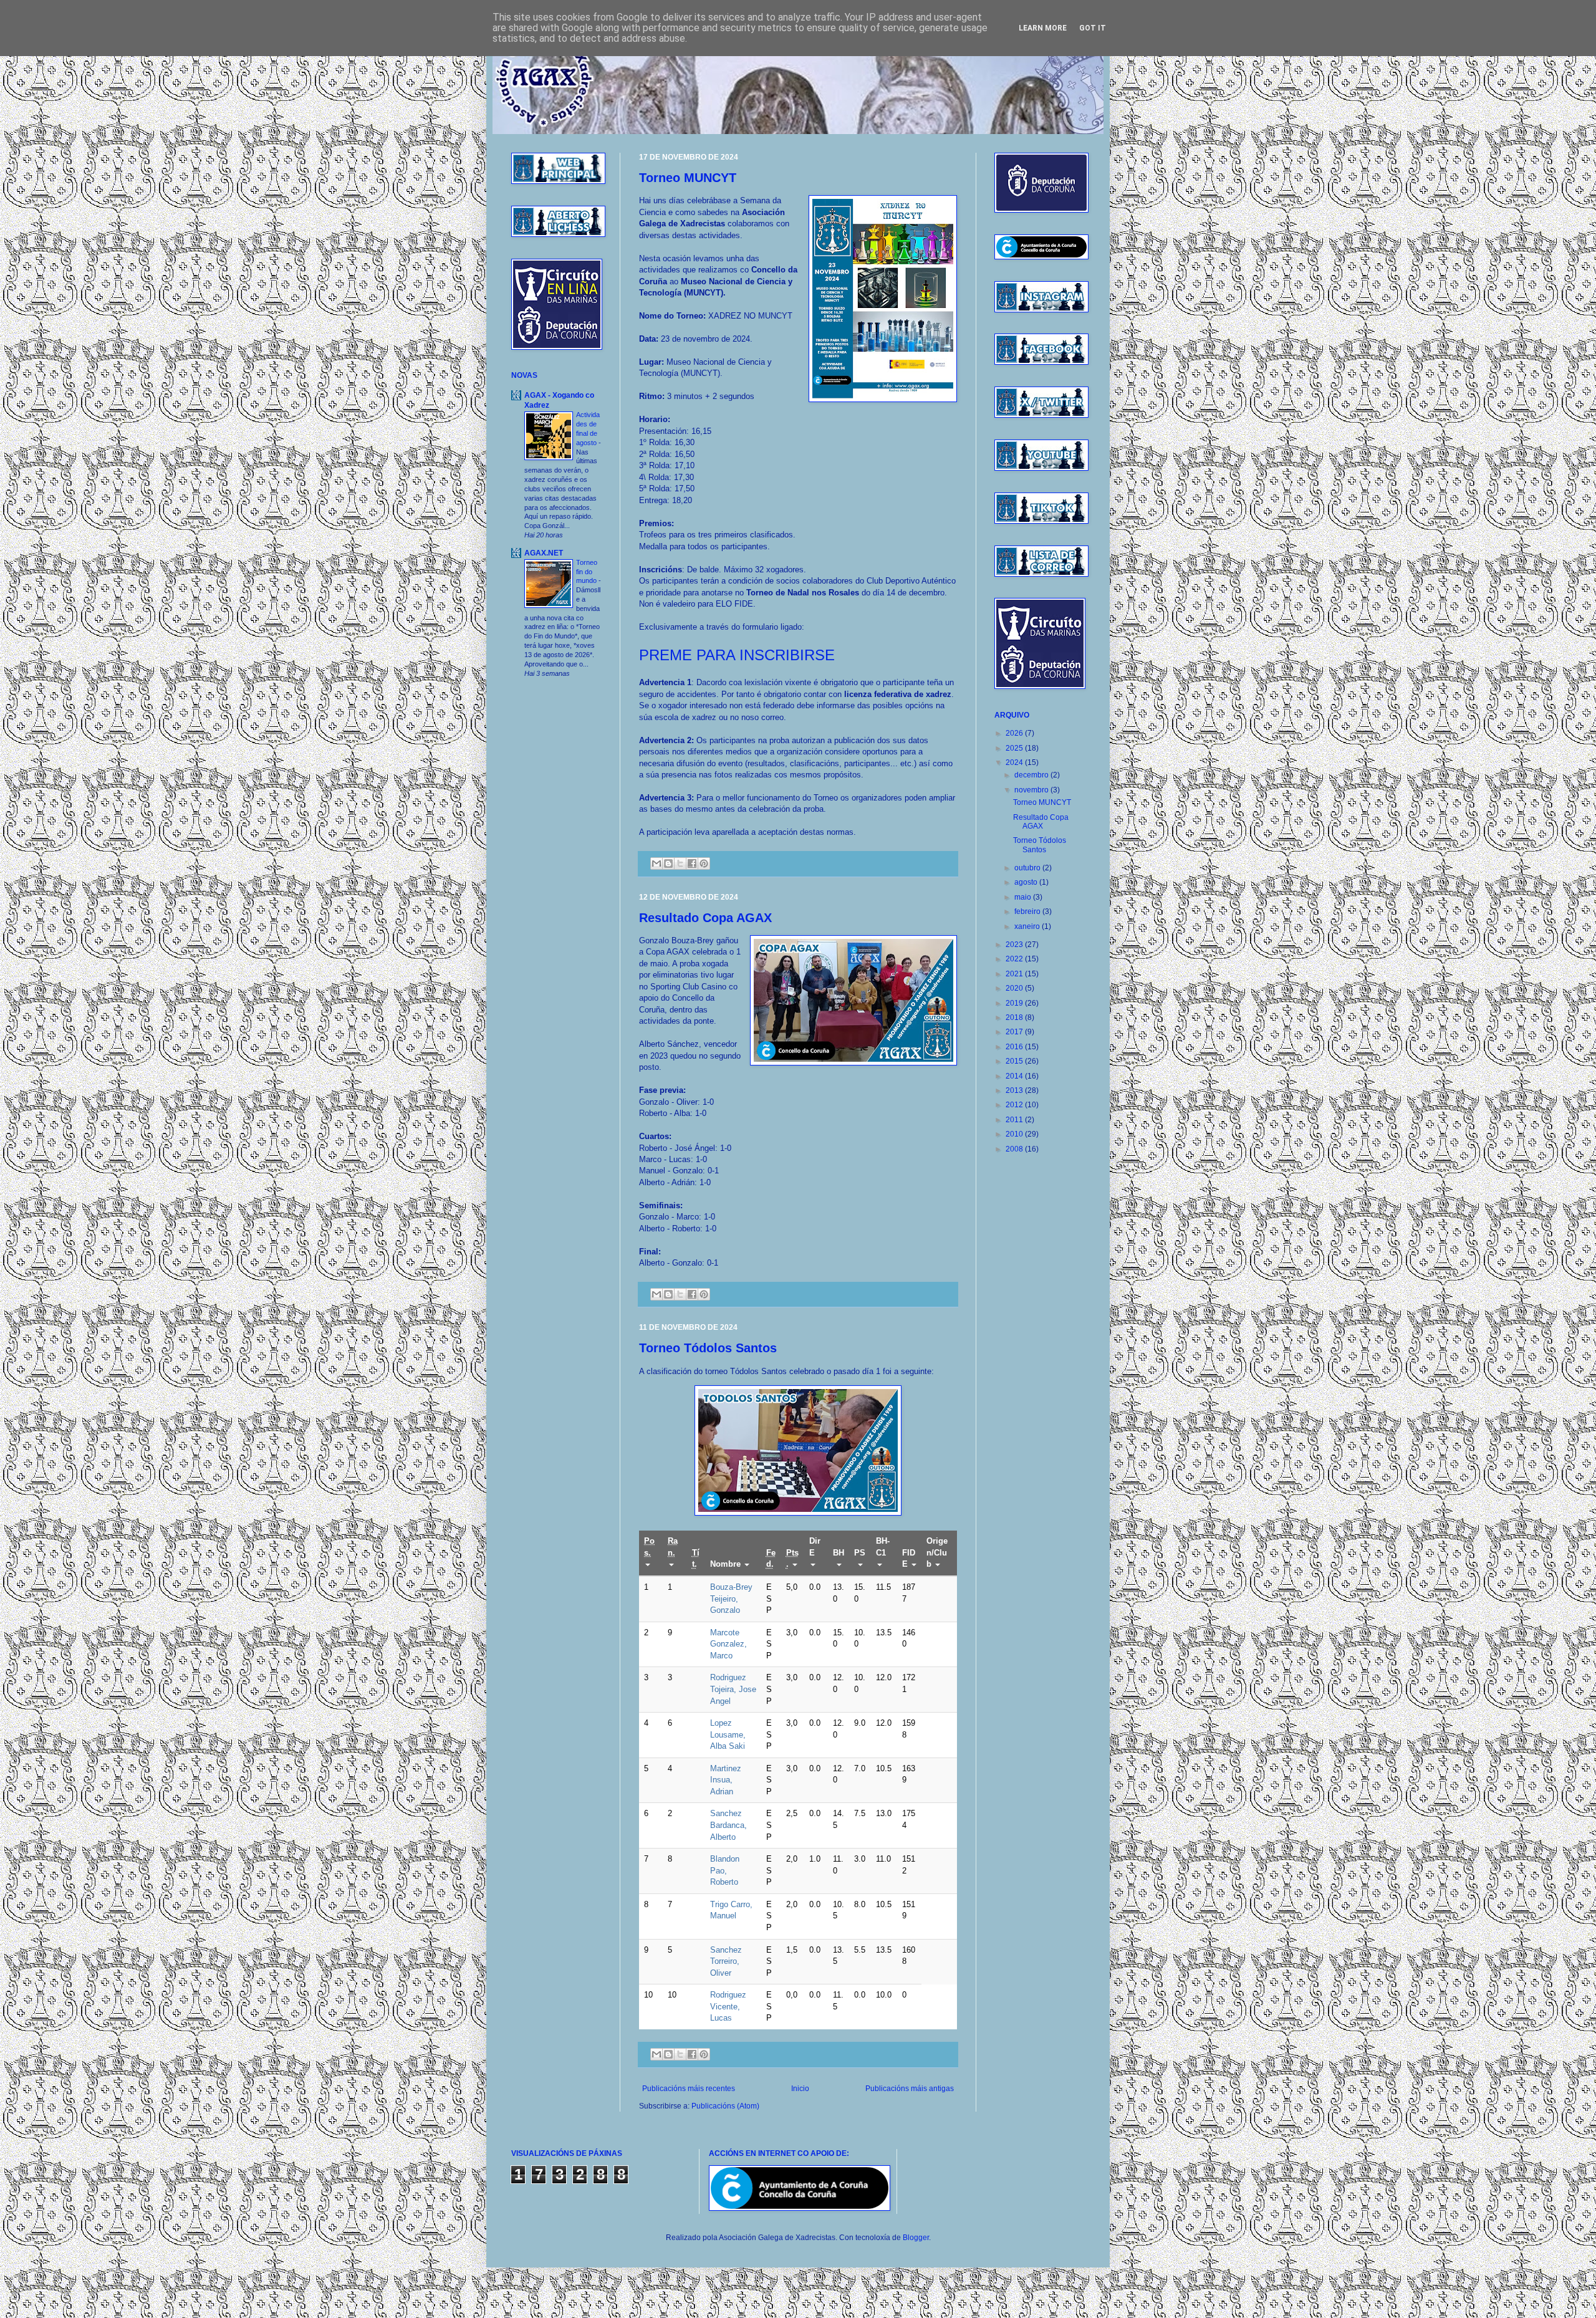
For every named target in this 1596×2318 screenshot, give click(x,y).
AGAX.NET (544, 553)
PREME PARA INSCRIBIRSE (737, 655)
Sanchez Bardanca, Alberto (728, 1825)
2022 (1015, 959)
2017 (1015, 1032)
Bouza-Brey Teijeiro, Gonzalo (731, 1599)
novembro (1032, 790)
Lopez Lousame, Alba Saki (728, 1734)
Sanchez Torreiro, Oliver (726, 1961)
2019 (1015, 1003)
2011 (1015, 1120)
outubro (1028, 868)
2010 (1015, 1134)
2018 (1015, 1017)
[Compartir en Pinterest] (704, 863)
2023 (1015, 945)
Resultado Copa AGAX (705, 918)
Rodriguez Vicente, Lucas (728, 2006)
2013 (1015, 1090)
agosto (1027, 882)
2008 (1015, 1149)
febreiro (1028, 911)
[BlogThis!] (668, 863)
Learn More (1043, 28)
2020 (1015, 988)
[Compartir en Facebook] (692, 863)
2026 (1015, 733)
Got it (1093, 28)
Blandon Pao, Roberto (725, 1870)
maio (1024, 897)
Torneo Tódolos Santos (708, 1348)
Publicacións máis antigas (910, 2089)
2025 (1015, 748)
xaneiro (1028, 926)
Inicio (800, 2089)
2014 (1015, 1076)
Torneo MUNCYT (688, 178)
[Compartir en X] (680, 863)
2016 (1015, 1047)
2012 (1015, 1105)
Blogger (916, 2238)
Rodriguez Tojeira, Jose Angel (733, 1689)
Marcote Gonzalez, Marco (728, 1644)
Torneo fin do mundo (587, 572)
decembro (1032, 775)
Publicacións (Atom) (725, 2106)
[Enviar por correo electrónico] (656, 863)
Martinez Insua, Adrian (726, 1780)
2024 (1015, 762)
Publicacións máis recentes (689, 2089)
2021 (1015, 974)
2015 (1015, 1061)
